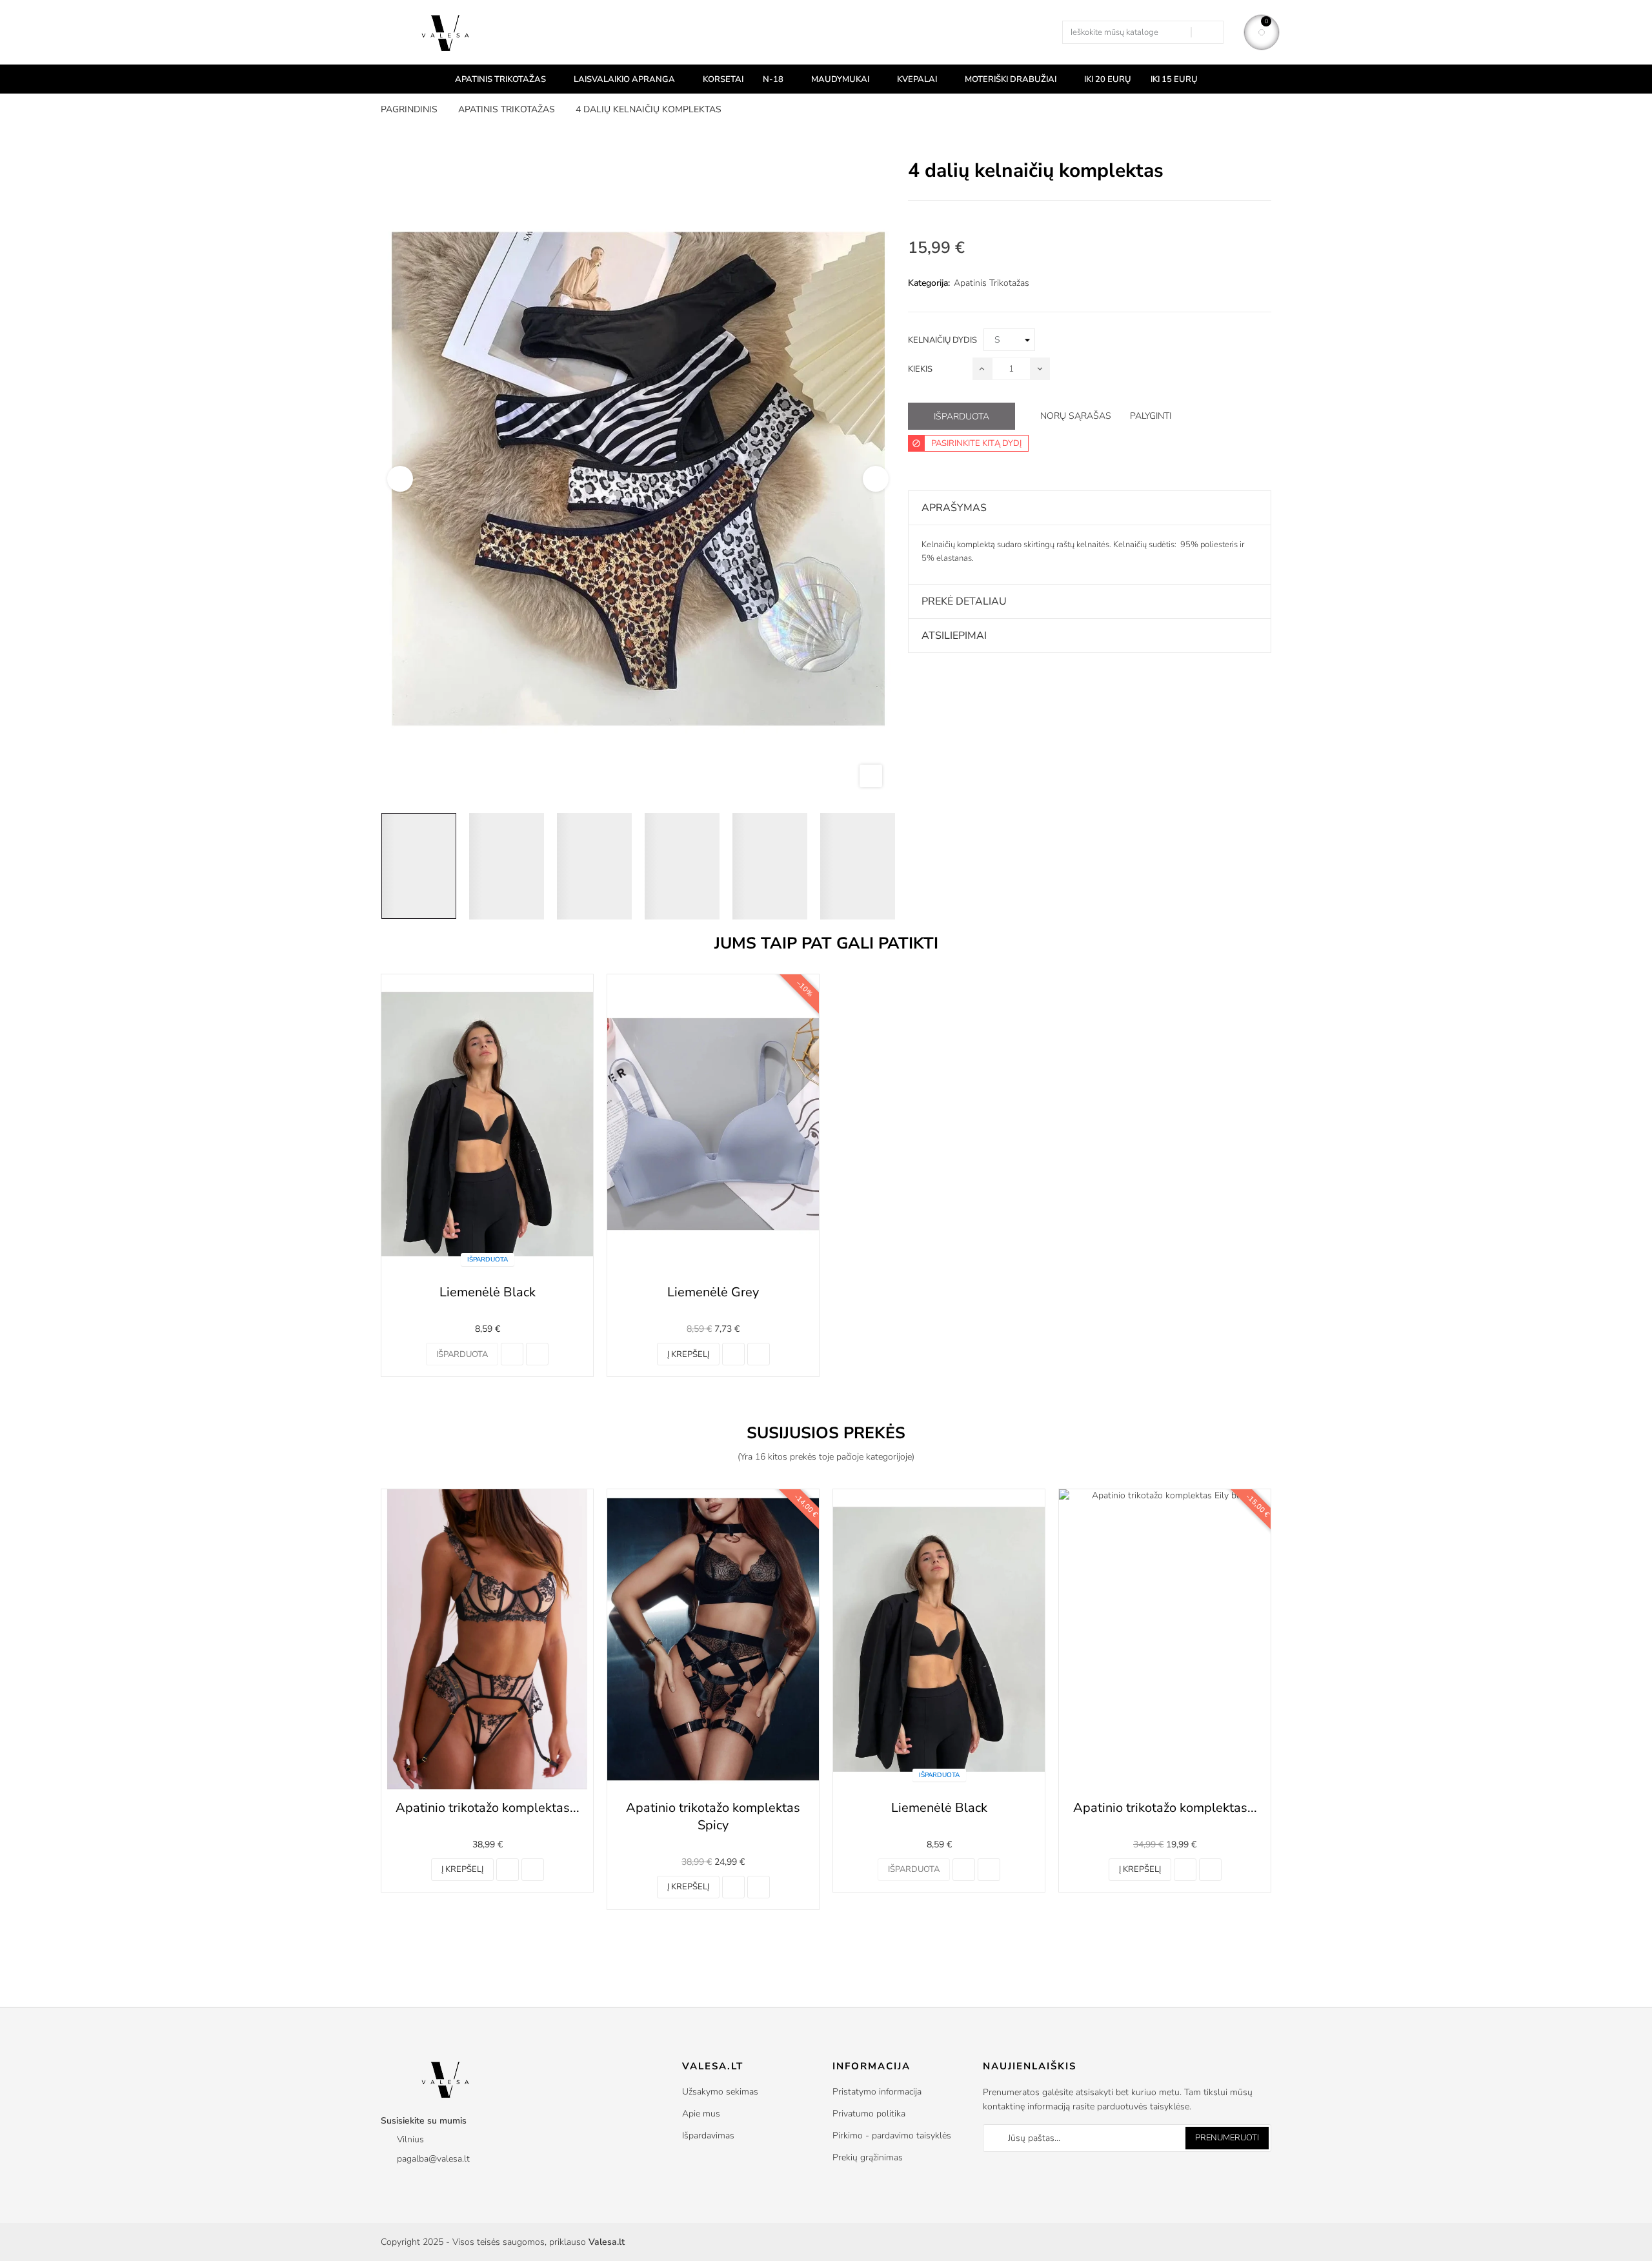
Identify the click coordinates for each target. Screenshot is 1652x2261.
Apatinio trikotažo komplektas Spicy (487, 1816)
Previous (400, 479)
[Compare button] (512, 1354)
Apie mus (701, 2114)
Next (876, 479)
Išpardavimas (708, 2135)
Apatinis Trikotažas (992, 283)
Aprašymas (954, 508)
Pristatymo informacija (877, 2092)
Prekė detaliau (964, 601)
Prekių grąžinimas (868, 2157)
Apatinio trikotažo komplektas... (939, 1808)
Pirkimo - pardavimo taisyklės (892, 2135)
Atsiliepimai (954, 636)
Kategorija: (929, 283)
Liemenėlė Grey (713, 1292)
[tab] (1090, 508)
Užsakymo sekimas (720, 2092)
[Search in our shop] (1207, 32)
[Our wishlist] (537, 1354)
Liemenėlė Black (488, 1292)
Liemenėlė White (1165, 1808)
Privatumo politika (869, 2114)
